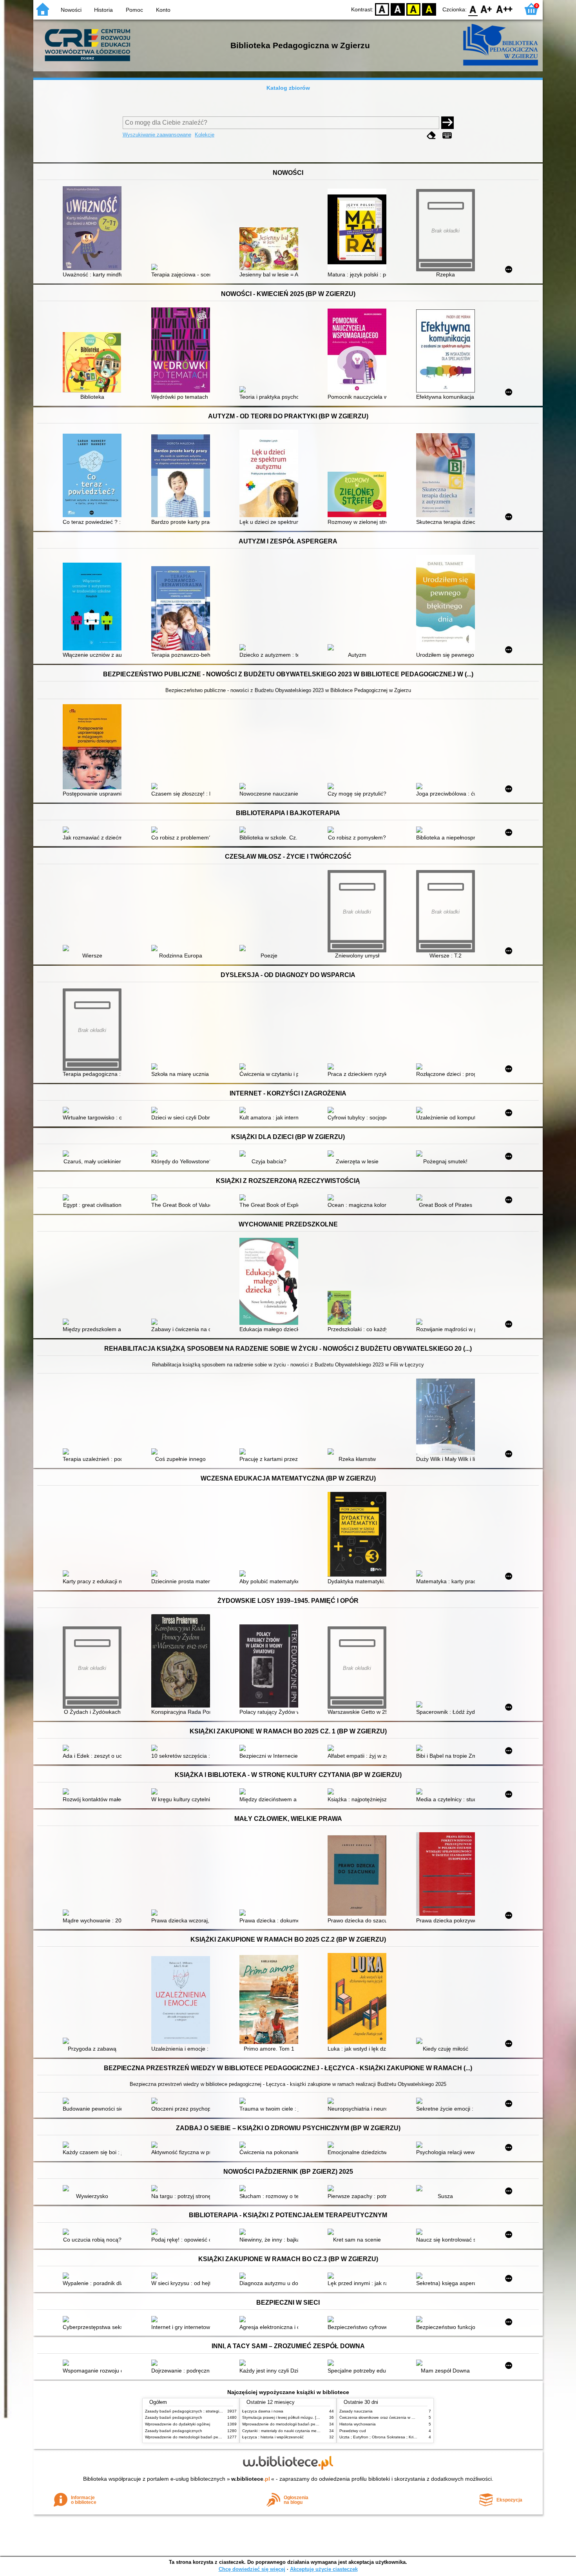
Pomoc (134, 10)
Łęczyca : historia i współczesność (273, 2437)
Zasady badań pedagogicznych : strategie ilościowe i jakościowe (203, 2411)
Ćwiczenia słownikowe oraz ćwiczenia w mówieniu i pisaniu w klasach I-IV (405, 2417)
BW (398, 9)
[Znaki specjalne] (447, 135)
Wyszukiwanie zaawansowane (157, 135)
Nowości (71, 10)
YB (413, 9)
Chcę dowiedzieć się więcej (252, 2569)
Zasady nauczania (356, 2411)
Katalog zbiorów (288, 88)
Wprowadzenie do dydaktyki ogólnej (178, 2424)
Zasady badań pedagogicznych (174, 2417)
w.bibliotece (251, 2479)
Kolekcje (205, 135)
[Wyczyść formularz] (431, 135)
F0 (473, 9)
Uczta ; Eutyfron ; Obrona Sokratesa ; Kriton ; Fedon (387, 2437)
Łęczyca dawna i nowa (263, 2411)
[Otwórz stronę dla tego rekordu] (94, 229)
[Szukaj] (447, 123)
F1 (486, 9)
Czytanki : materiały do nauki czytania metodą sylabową (293, 2431)
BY (429, 9)
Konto (163, 10)
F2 (504, 9)
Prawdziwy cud (353, 2431)
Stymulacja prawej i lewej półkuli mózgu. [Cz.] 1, (285, 2417)
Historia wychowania (358, 2424)
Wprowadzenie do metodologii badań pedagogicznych (194, 2437)
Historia (103, 10)
